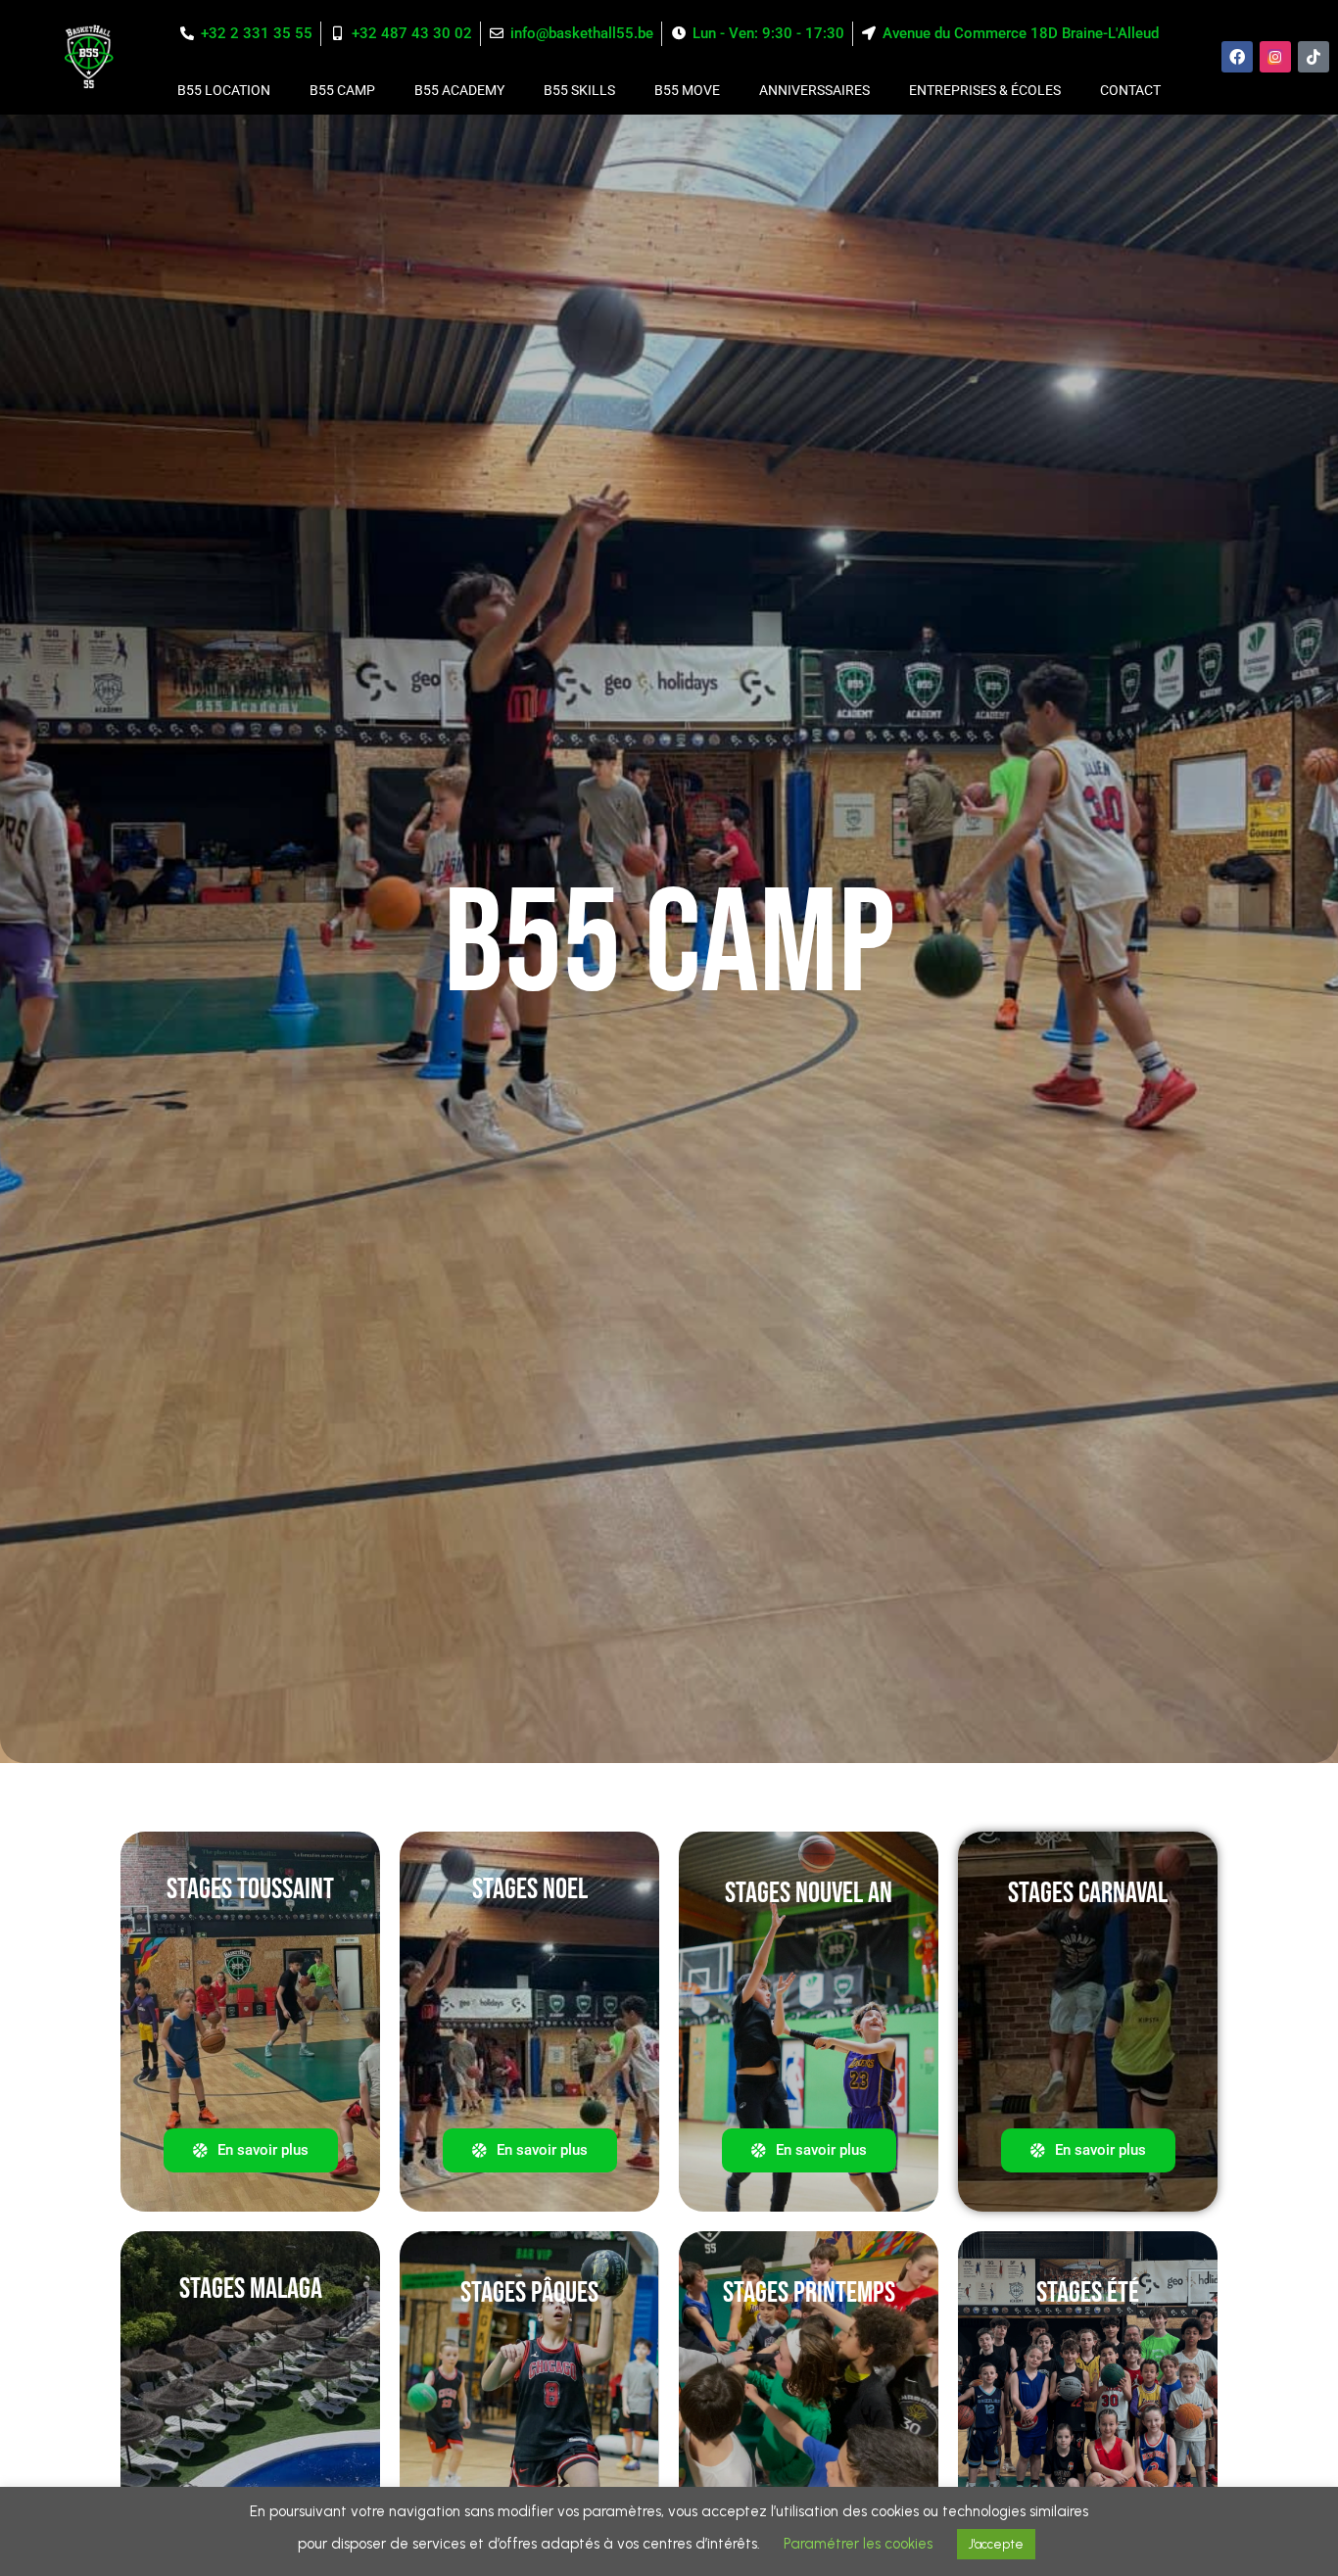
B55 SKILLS (579, 90)
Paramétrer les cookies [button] (858, 2544)
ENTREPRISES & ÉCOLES (985, 90)
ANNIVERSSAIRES (814, 90)
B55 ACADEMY (459, 90)
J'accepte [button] (996, 2544)
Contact (1130, 90)
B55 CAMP (342, 90)
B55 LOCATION (224, 90)
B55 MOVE (687, 90)
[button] (530, 2150)
